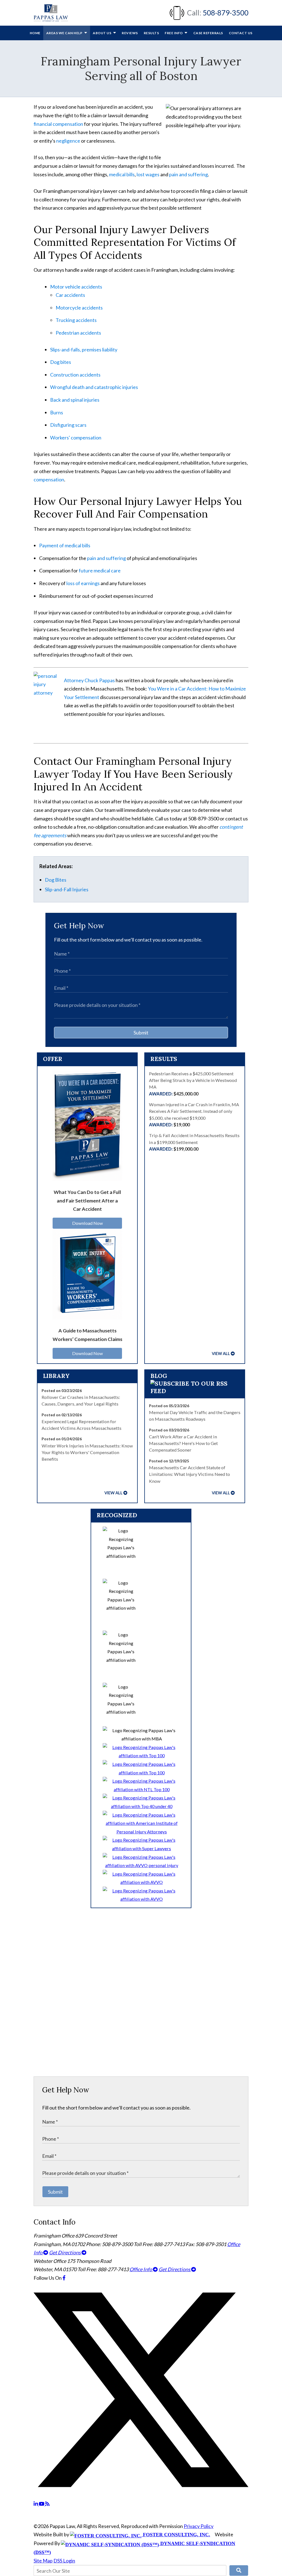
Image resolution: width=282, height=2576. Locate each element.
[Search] (239, 2570)
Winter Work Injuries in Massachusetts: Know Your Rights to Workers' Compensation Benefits (87, 1452)
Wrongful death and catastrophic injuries (94, 387)
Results (151, 33)
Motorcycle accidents (79, 308)
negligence (68, 141)
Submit (141, 1033)
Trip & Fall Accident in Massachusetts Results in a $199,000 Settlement (194, 1142)
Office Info (141, 2269)
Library (56, 1376)
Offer (53, 1059)
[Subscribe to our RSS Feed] (195, 1391)
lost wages (148, 174)
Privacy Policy (199, 2526)
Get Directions (65, 2252)
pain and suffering (189, 174)
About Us (102, 33)
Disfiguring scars (68, 425)
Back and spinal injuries (75, 400)
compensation (49, 479)
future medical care (99, 570)
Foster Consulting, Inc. (176, 2535)
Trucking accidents (76, 320)
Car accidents (71, 295)
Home (35, 33)
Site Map (43, 2561)
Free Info (174, 33)
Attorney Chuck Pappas (89, 680)
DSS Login (64, 2561)
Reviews (130, 33)
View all (221, 1354)
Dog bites (61, 362)
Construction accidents (75, 375)
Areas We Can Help (65, 33)
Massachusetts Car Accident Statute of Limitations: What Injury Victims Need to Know (189, 1474)
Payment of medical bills (65, 545)
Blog (159, 1376)
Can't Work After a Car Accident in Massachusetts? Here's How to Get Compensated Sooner (183, 1443)
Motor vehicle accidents (76, 287)
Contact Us (241, 33)
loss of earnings (83, 583)
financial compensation (58, 124)
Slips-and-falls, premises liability (84, 350)
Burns (57, 412)
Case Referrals (208, 33)
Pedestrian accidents (78, 333)
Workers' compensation (76, 438)
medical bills (122, 174)
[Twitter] (141, 2495)
